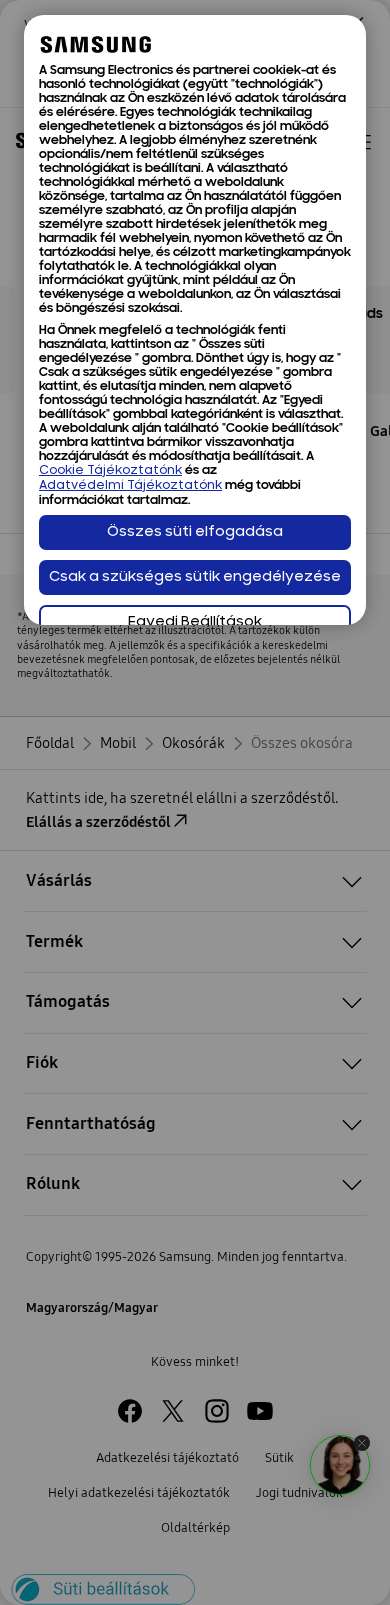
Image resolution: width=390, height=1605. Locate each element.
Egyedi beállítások (195, 622)
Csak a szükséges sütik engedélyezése (195, 577)
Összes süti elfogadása (195, 532)
